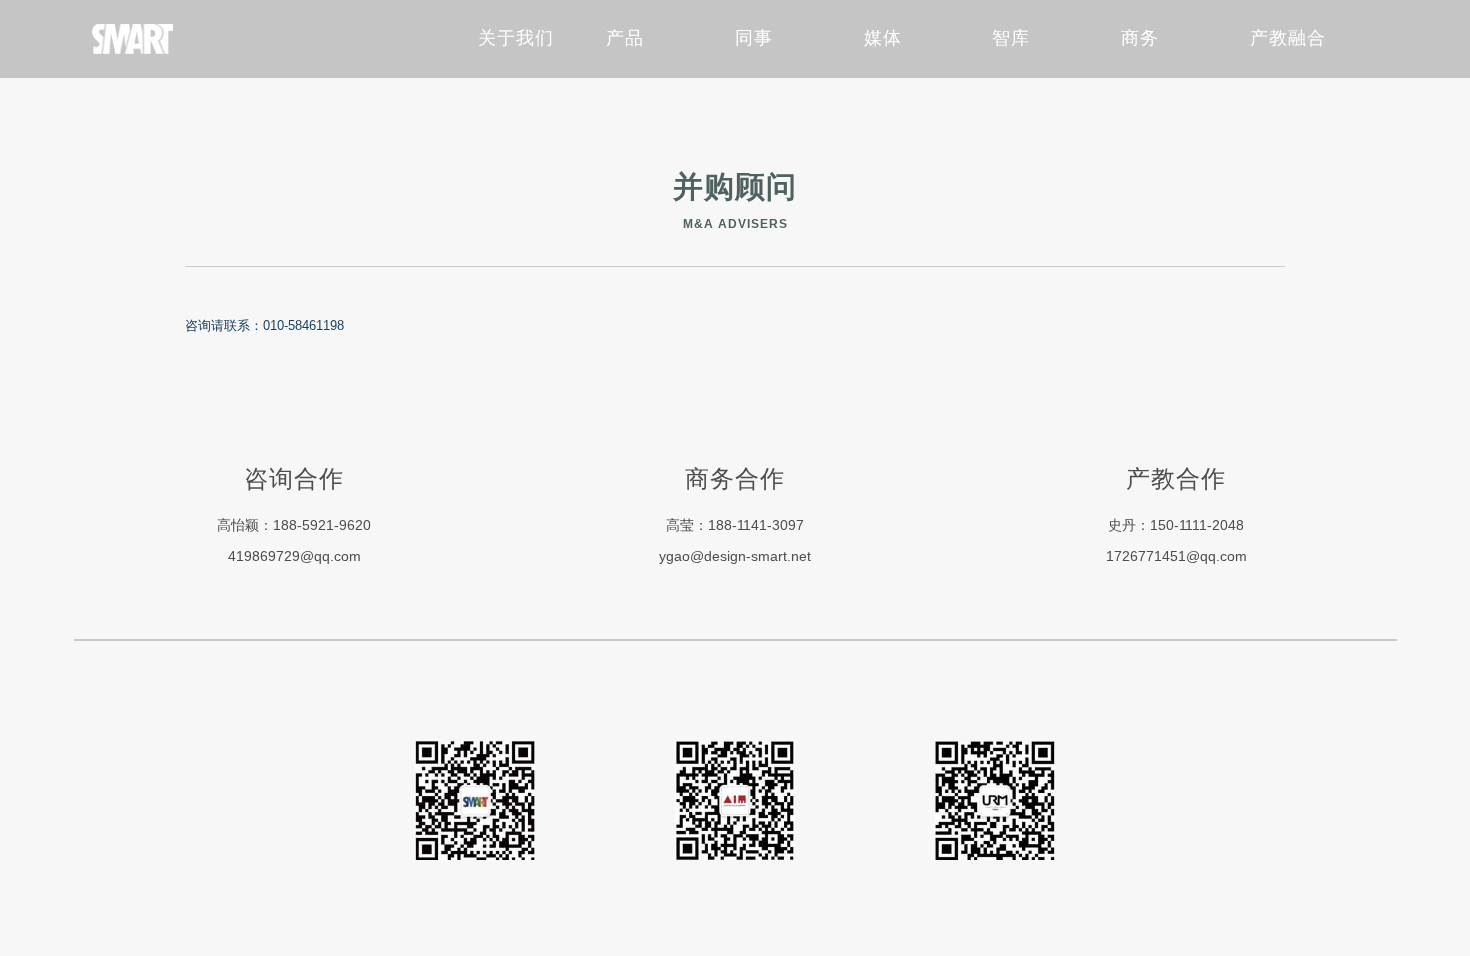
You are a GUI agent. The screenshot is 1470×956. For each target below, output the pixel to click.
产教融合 (1288, 38)
